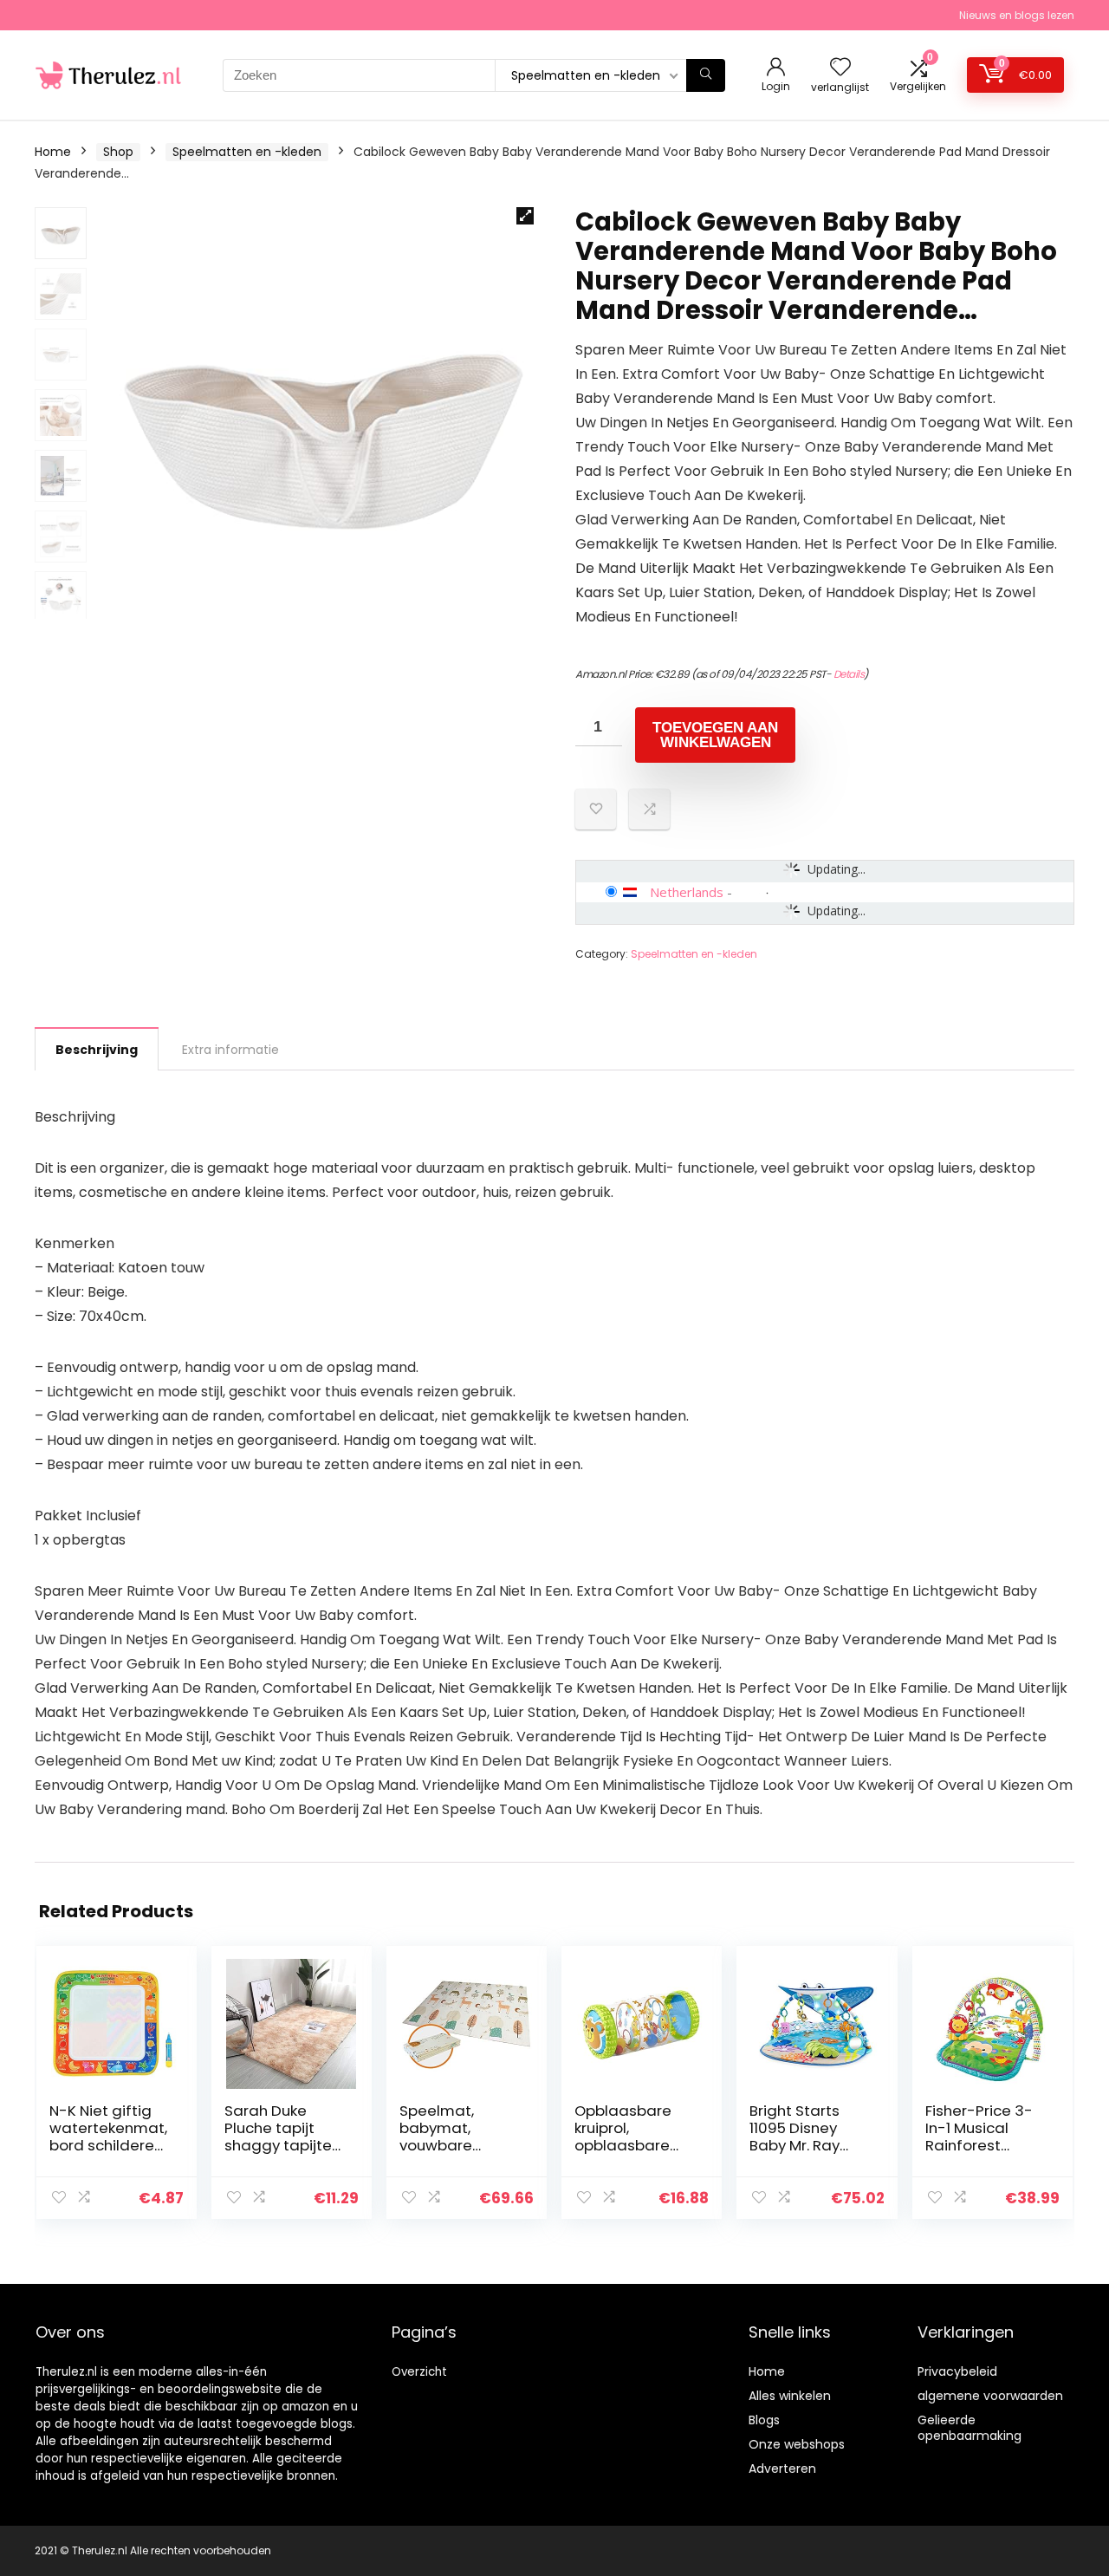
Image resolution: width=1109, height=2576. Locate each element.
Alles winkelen (790, 2396)
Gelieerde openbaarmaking (970, 2428)
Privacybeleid (957, 2371)
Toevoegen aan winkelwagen (715, 735)
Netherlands (687, 892)
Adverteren (782, 2469)
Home (53, 152)
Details (849, 674)
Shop (118, 152)
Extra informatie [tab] (230, 1050)
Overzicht (419, 2372)
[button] (525, 216)
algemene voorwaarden (990, 2396)
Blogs (764, 2420)
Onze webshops (797, 2444)
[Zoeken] (706, 75)
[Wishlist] (840, 68)
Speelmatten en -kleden (247, 152)
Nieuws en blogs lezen (1017, 15)
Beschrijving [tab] (97, 1050)
